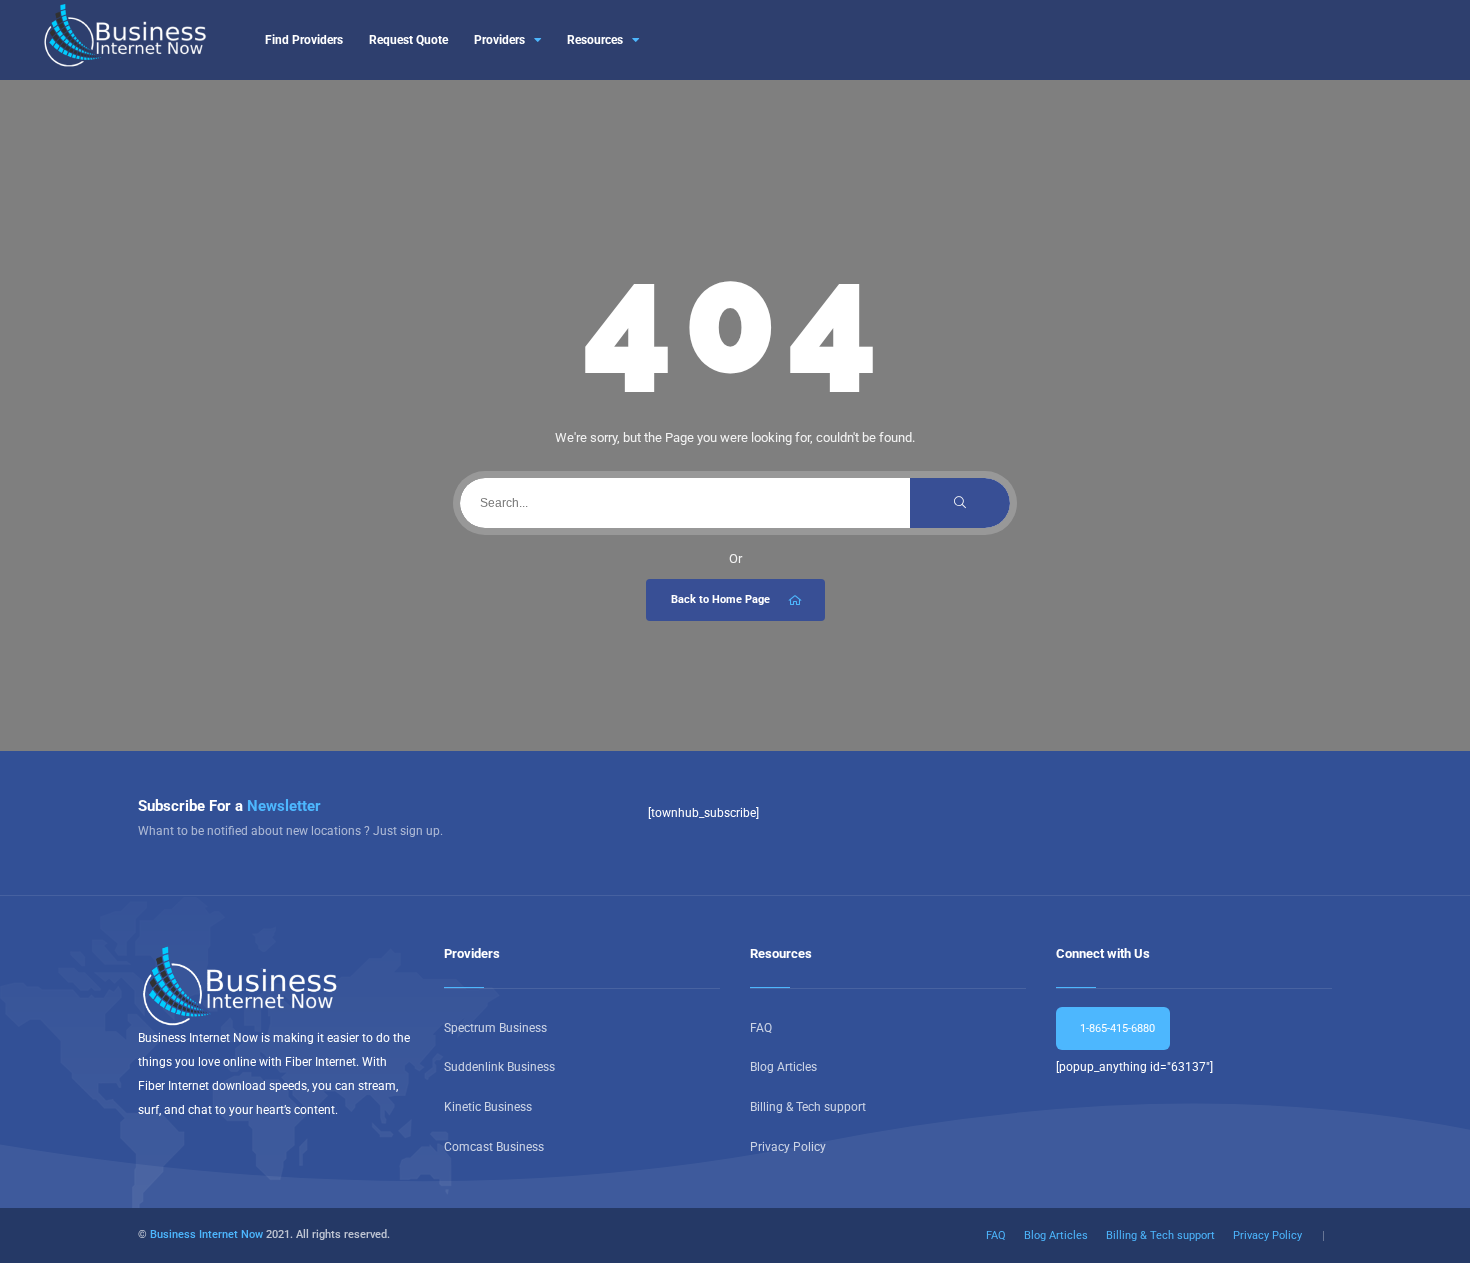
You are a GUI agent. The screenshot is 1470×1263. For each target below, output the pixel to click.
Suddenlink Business (499, 1067)
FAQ (761, 1028)
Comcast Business (494, 1147)
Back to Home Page (720, 599)
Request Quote (408, 40)
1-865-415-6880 (1116, 1028)
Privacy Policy (788, 1147)
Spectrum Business (495, 1028)
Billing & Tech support (808, 1107)
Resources (595, 40)
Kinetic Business (488, 1107)
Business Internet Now (206, 1234)
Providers (499, 40)
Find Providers (304, 40)
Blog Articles (783, 1067)
